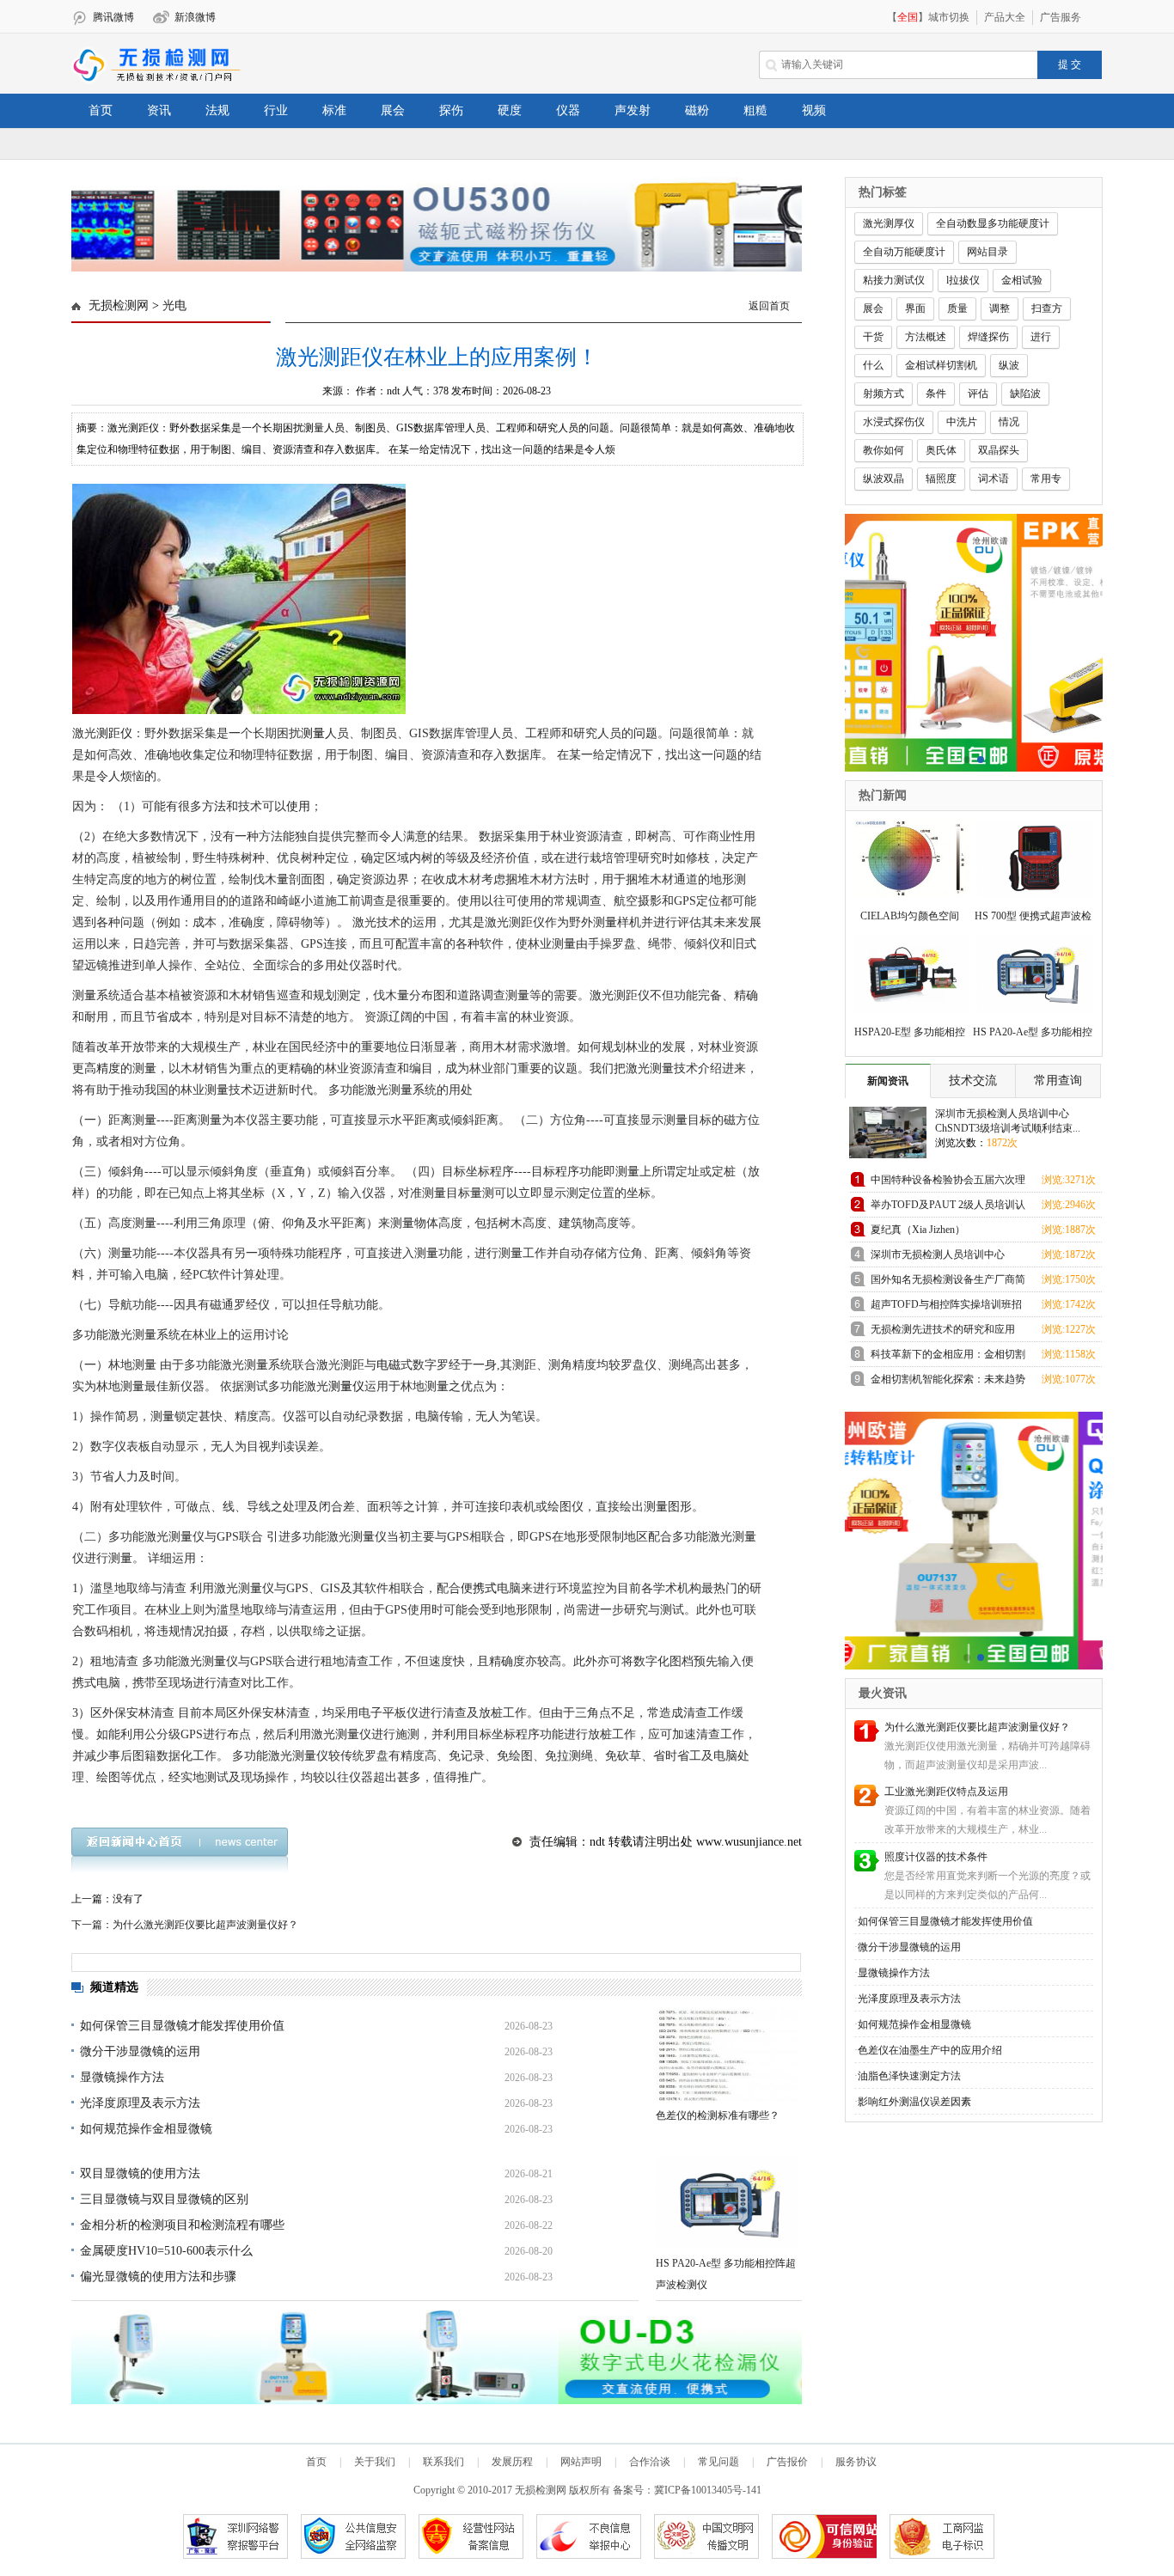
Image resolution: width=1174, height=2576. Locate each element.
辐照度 (941, 479)
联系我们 (443, 2462)
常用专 (1046, 479)
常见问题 (718, 2462)
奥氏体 (941, 450)
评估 (978, 394)
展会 (393, 110)
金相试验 (1022, 280)
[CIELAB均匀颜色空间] (907, 856)
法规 (217, 110)
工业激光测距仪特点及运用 (946, 1792)
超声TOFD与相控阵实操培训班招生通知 (946, 1307)
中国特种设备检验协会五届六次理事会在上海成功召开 (948, 1183)
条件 (936, 394)
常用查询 (1058, 1080)
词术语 (994, 479)
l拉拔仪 (963, 280)
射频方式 (884, 394)
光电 (174, 305)
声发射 (633, 110)
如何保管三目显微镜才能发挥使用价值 (182, 2026)
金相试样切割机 (941, 365)
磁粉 (697, 110)
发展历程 (512, 2462)
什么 (873, 365)
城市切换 (949, 17)
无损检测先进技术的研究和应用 (943, 1329)
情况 (1009, 422)
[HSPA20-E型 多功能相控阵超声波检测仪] (907, 972)
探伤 (451, 110)
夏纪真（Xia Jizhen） (918, 1230)
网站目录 (988, 252)
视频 (814, 110)
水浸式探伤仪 (894, 422)
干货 (873, 337)
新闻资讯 (888, 1081)
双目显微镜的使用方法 (140, 2173)
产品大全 (1005, 17)
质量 (957, 308)
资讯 (159, 110)
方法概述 (926, 337)
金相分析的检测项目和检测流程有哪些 (182, 2225)
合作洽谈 (650, 2462)
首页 (101, 110)
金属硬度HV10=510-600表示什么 (166, 2251)
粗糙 (755, 110)
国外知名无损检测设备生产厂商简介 (948, 1282)
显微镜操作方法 (122, 2077)
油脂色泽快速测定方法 (909, 2076)
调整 (1000, 308)
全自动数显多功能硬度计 (993, 223)
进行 (1041, 337)
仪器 (568, 110)
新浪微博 (195, 17)
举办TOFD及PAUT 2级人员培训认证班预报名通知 (948, 1208)
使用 (298, 806)
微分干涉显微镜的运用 (140, 2051)
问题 (645, 733)
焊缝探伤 (988, 337)
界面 (915, 308)
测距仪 (114, 733)
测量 (313, 733)
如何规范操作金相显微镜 (146, 2129)
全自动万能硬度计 (904, 252)
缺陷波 (1025, 394)
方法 (214, 806)
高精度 (102, 1068)
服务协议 (856, 2462)
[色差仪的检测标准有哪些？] (727, 2055)
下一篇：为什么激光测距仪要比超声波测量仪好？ (185, 1925)
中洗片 (962, 422)
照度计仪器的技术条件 (936, 1857)
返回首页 (769, 306)
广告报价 (787, 2462)
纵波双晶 (884, 479)
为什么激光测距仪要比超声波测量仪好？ (977, 1727)
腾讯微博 (113, 17)
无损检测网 (119, 305)
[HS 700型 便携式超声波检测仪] (1030, 856)
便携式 (479, 1588)
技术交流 (973, 1080)
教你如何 (884, 450)
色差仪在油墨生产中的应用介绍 (930, 2050)
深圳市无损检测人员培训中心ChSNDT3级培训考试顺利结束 (939, 1257)
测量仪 (346, 1386)
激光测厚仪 (889, 223)
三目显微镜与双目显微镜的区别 (164, 2199)
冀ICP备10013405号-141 (708, 2490)
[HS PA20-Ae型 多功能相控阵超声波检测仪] (727, 2203)
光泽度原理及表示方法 (140, 2103)
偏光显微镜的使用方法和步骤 (158, 2277)
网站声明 (581, 2462)
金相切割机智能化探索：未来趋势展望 (948, 1382)
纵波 (1009, 365)
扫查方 (1047, 308)
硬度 (510, 110)
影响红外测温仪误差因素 (914, 2102)
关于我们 (375, 2462)
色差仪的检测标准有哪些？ (718, 2115)
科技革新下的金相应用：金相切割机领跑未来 (948, 1357)
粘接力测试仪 (894, 280)
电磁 (388, 1365)
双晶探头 (999, 450)
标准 (334, 110)
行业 (276, 110)
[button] (430, 259)
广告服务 (1061, 17)
